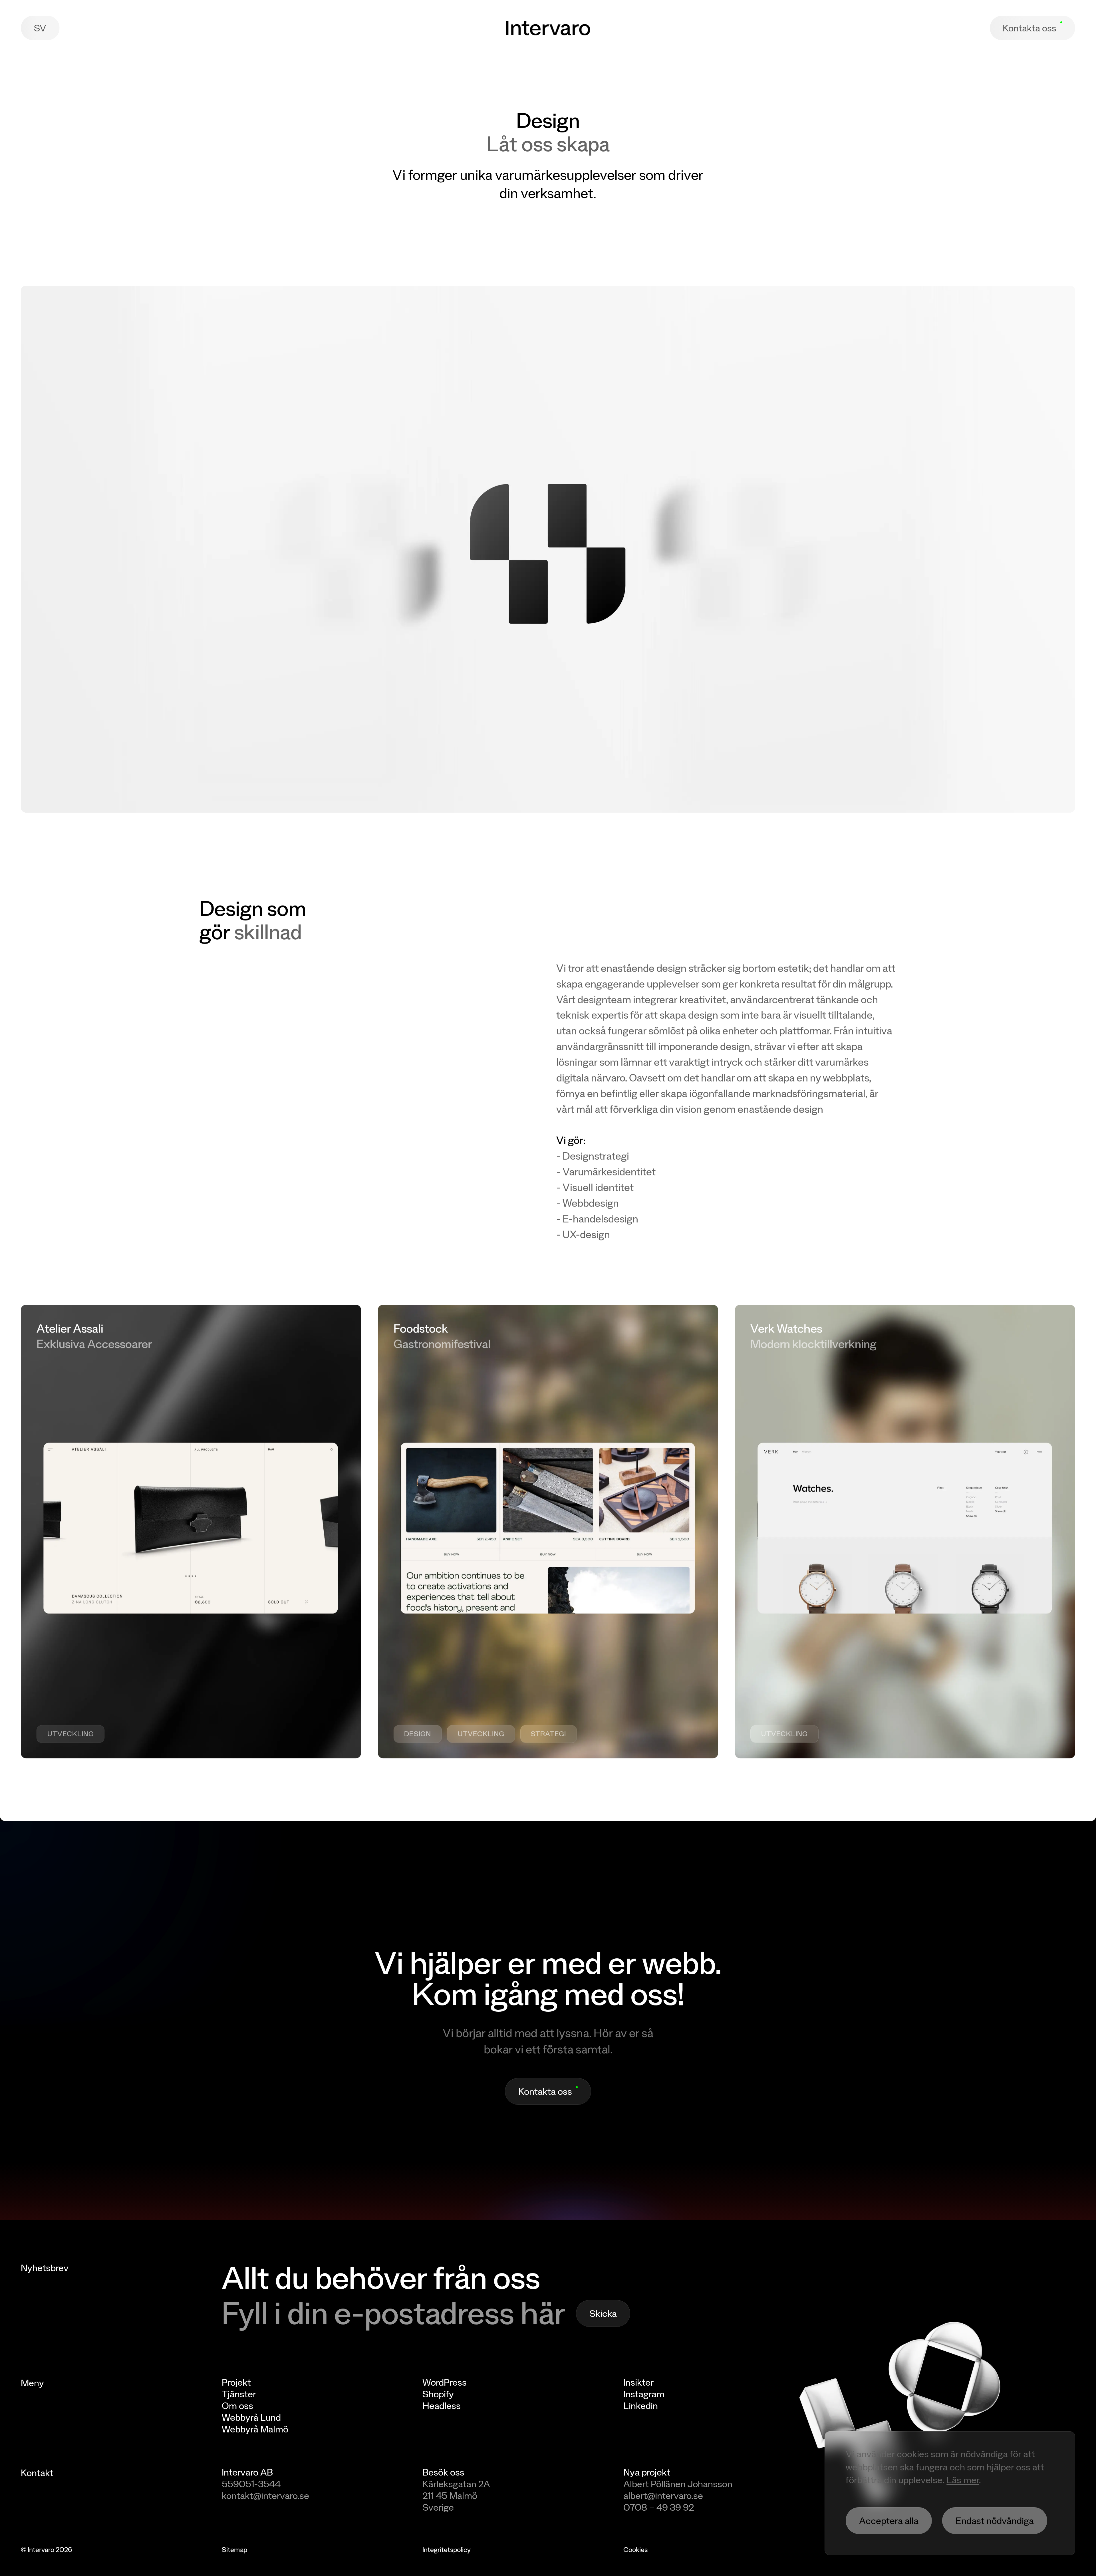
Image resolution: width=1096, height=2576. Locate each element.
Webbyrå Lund (251, 2417)
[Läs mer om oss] (950, 2408)
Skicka (603, 2313)
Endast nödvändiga (995, 2520)
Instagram (644, 2394)
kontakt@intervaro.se (265, 2495)
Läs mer (963, 2480)
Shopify (438, 2394)
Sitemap (234, 2549)
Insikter (638, 2382)
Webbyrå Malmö (255, 2429)
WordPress (445, 2382)
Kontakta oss (1029, 28)
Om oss (237, 2405)
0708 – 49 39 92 (659, 2507)
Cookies (635, 2549)
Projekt (236, 2382)
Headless (442, 2405)
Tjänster (239, 2394)
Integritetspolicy (447, 2549)
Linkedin (641, 2405)
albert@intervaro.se (663, 2495)
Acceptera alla (889, 2520)
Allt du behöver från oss (381, 2277)
